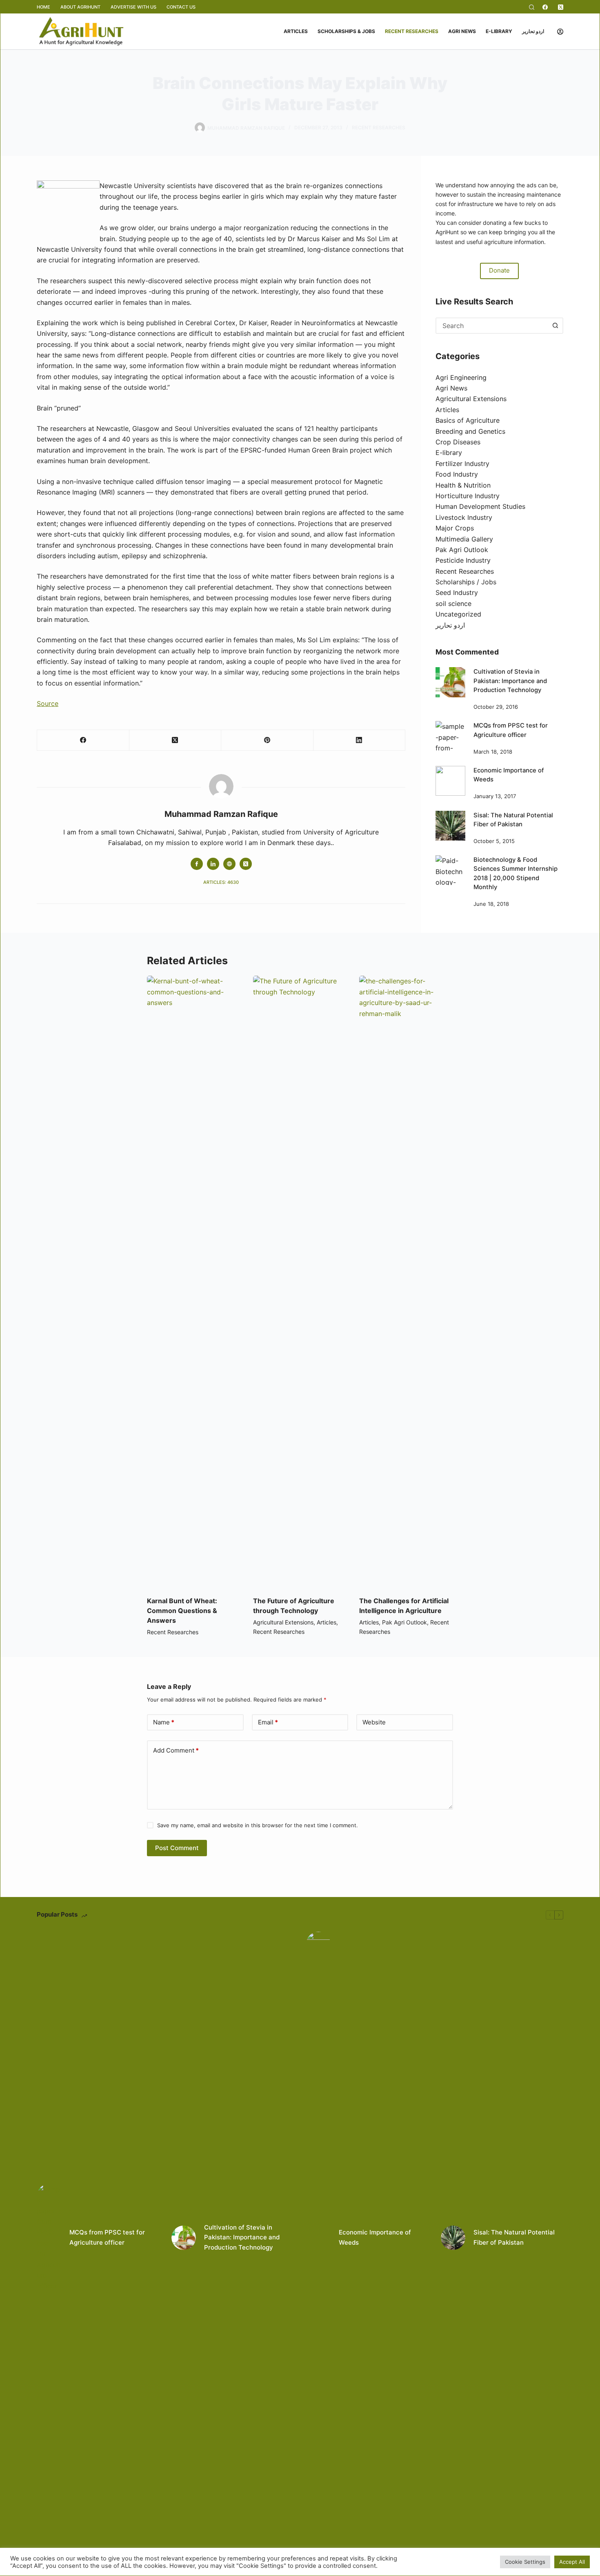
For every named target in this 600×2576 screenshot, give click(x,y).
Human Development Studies (480, 506)
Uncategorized (458, 614)
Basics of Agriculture (468, 420)
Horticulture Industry (468, 496)
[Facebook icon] (197, 864)
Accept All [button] (572, 2562)
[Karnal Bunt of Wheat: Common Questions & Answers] (194, 1282)
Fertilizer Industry (462, 464)
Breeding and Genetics (470, 431)
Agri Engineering (461, 377)
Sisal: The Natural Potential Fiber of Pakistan (514, 2237)
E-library (499, 31)
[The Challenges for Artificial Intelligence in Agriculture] (406, 1282)
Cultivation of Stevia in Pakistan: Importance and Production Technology (510, 681)
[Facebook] (545, 7)
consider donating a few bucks (500, 223)
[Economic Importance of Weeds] (450, 781)
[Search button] (555, 326)
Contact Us (181, 7)
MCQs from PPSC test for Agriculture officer (107, 2237)
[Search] (532, 7)
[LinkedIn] (360, 740)
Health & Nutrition (463, 485)
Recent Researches (412, 31)
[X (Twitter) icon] (246, 864)
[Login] (560, 32)
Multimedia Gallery (464, 539)
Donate (499, 270)
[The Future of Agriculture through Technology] (300, 1282)
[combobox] (492, 326)
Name (164, 1722)
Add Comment (176, 1750)
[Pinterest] (267, 740)
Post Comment (177, 1848)
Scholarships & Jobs (346, 31)
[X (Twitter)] (561, 7)
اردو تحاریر (533, 31)
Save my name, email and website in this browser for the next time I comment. (258, 1825)
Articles (296, 31)
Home (43, 7)
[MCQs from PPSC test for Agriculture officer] (450, 736)
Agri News (462, 31)
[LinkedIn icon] (213, 864)
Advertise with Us (133, 7)
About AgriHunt (80, 7)
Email (268, 1722)
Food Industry (457, 474)
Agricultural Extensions (471, 399)
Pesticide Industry (463, 560)
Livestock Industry (464, 517)
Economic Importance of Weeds (375, 2237)
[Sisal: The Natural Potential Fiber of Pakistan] (450, 826)
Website (374, 1722)
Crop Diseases (458, 442)
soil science (453, 604)
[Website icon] (229, 864)
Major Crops (455, 528)
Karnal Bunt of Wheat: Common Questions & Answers (182, 1611)
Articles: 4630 (221, 882)
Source (48, 703)
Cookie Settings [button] (525, 2562)
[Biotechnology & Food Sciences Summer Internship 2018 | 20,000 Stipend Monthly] (450, 870)
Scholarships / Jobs (466, 582)
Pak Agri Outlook (462, 550)
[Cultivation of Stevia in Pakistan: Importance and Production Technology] (450, 682)
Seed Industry (457, 592)
